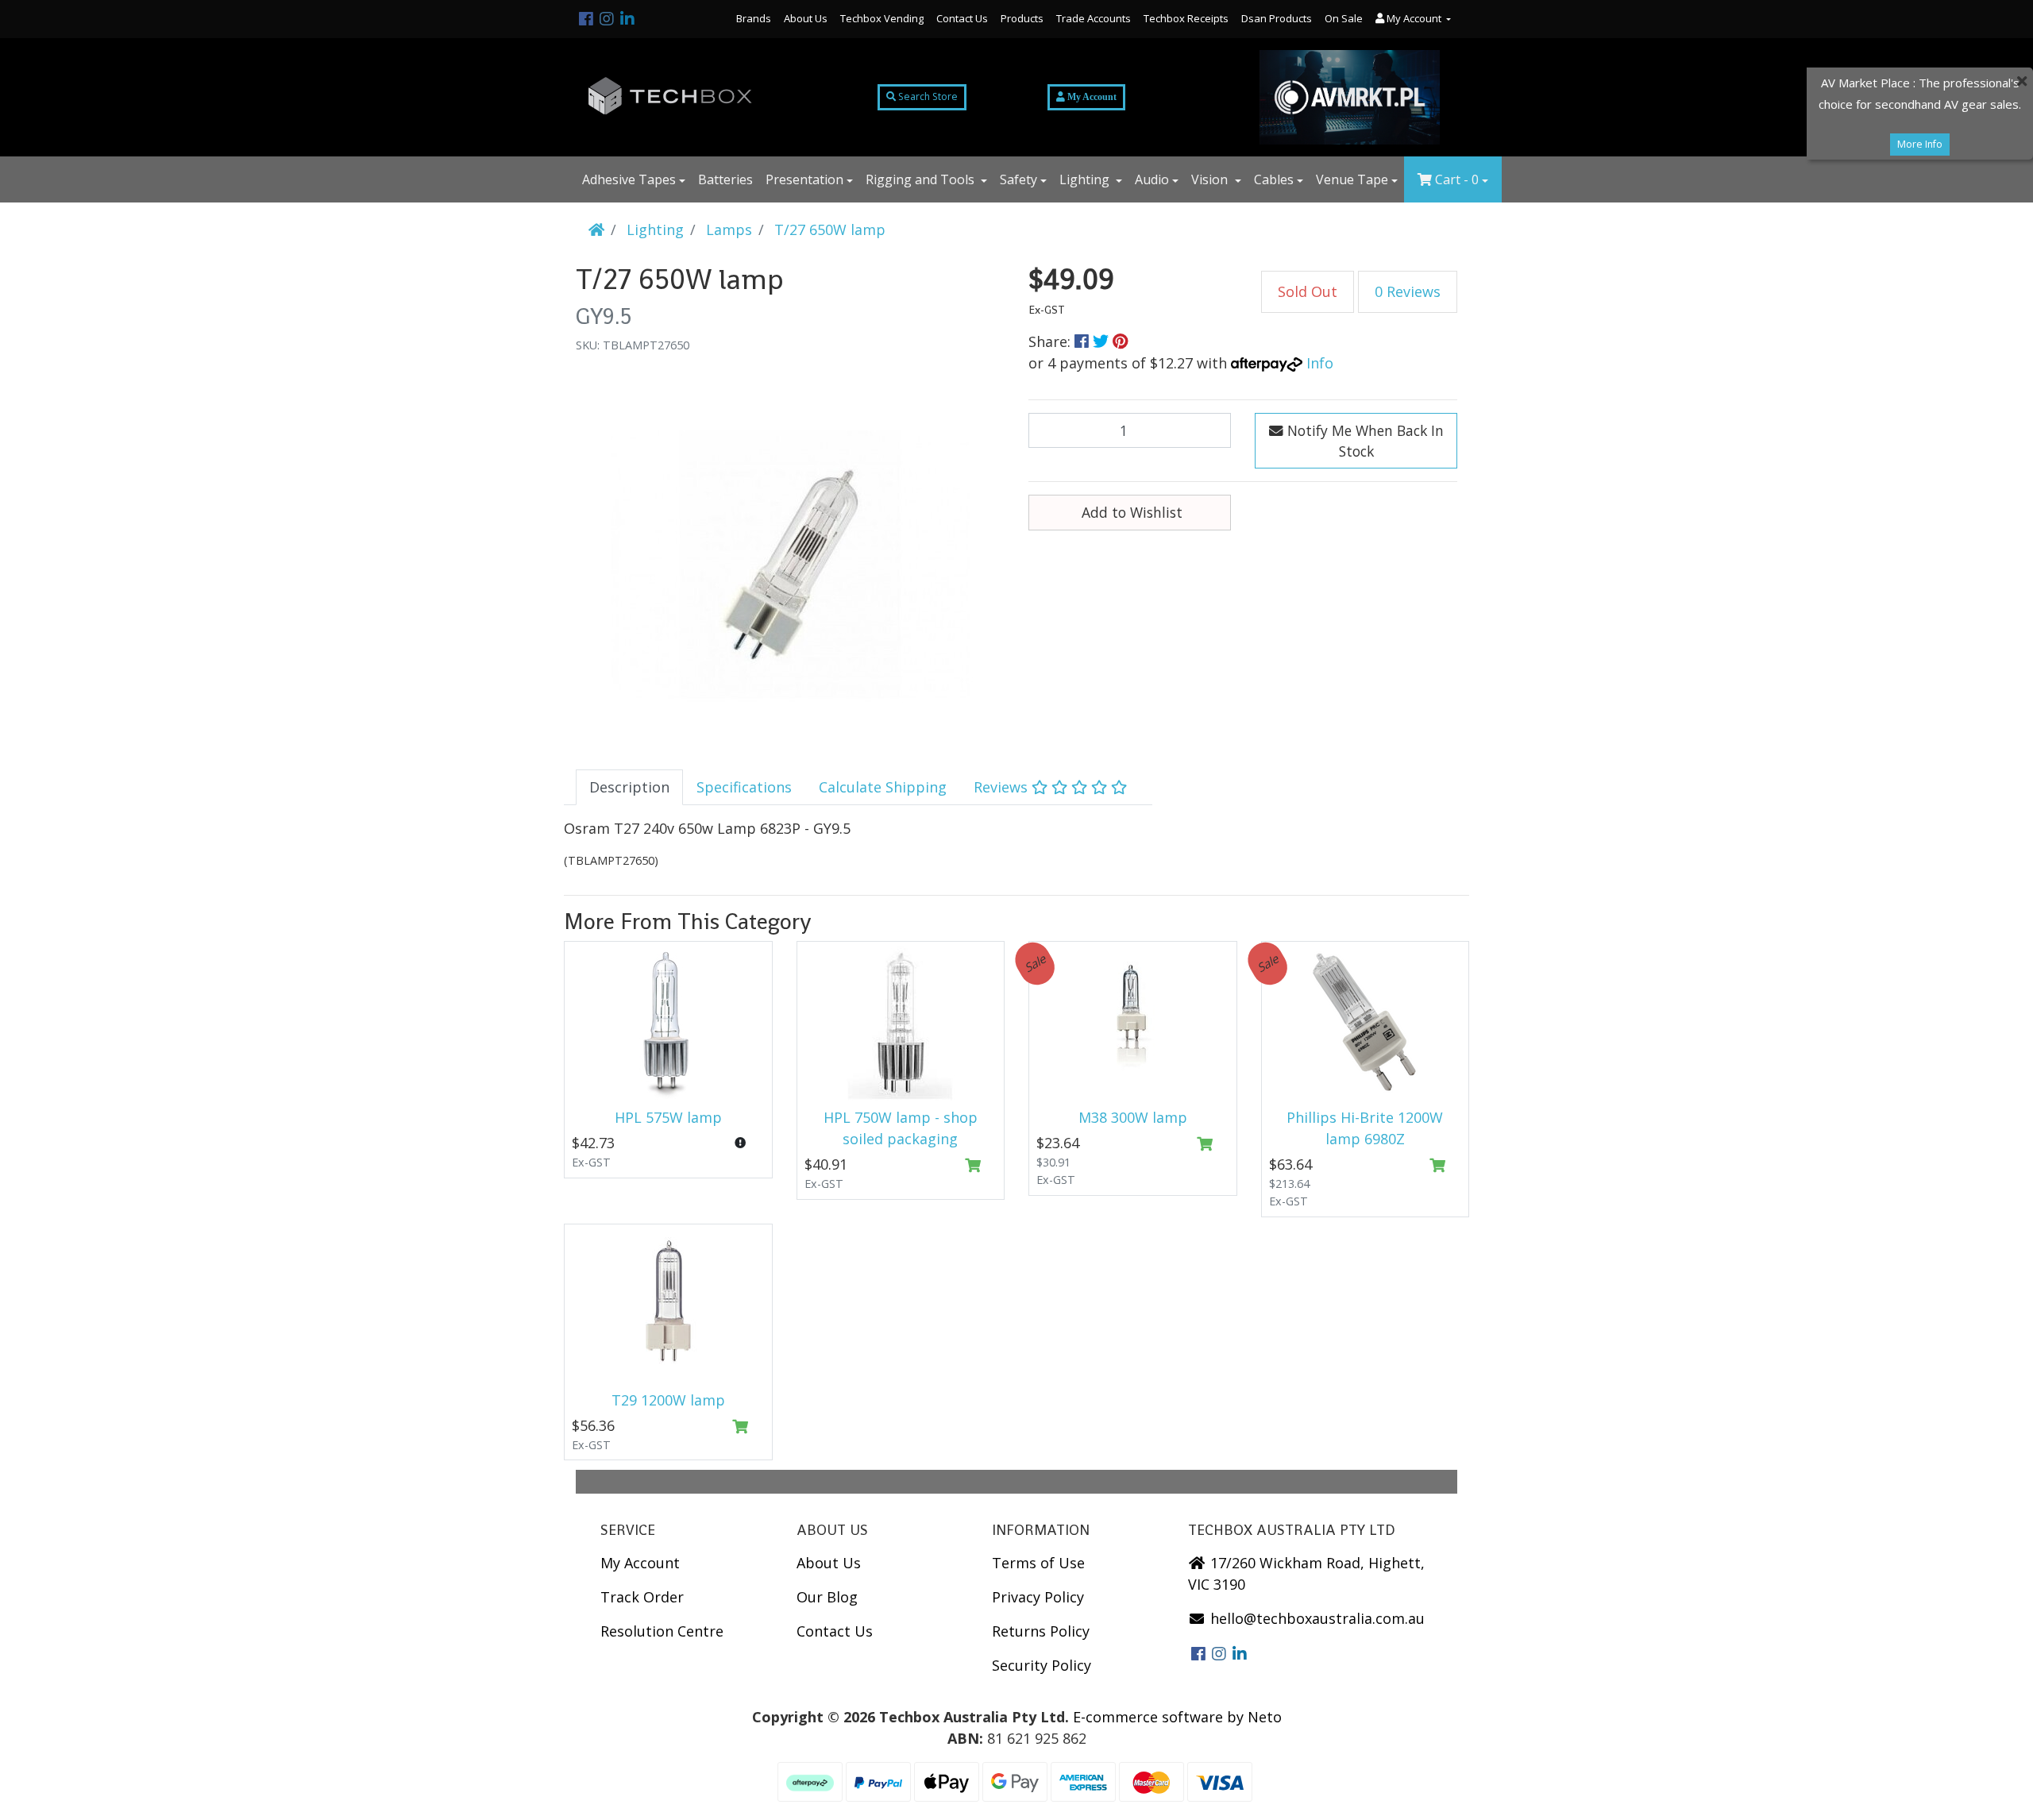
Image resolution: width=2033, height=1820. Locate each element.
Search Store (927, 96)
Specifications (744, 787)
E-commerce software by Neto (1177, 1717)
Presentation (804, 179)
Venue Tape (1352, 179)
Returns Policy (1041, 1631)
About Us (806, 18)
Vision (1211, 179)
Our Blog (827, 1597)
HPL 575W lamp (668, 1117)
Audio (1152, 179)
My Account (640, 1563)
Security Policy (1042, 1665)
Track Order (642, 1597)
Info (1320, 363)
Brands (754, 18)
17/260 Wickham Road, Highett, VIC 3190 (1306, 1573)
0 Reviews (1408, 291)
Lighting (1086, 179)
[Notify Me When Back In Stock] (741, 1143)
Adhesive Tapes (629, 179)
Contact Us (962, 18)
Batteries (725, 179)
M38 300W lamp (1133, 1117)
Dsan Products (1277, 18)
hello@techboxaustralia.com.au (1315, 1618)
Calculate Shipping (883, 787)
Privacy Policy (1038, 1597)
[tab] (629, 787)
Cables (1274, 179)
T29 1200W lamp (668, 1400)
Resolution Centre (662, 1631)
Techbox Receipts (1186, 18)
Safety (1018, 179)
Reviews (1003, 787)
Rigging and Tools (922, 179)
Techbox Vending (882, 18)
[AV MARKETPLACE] (1350, 97)
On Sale (1344, 18)
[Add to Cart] (972, 1166)
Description (629, 787)
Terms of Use (1038, 1563)
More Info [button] (1920, 144)
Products (1022, 18)
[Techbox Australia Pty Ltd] (671, 97)
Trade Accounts (1094, 18)
